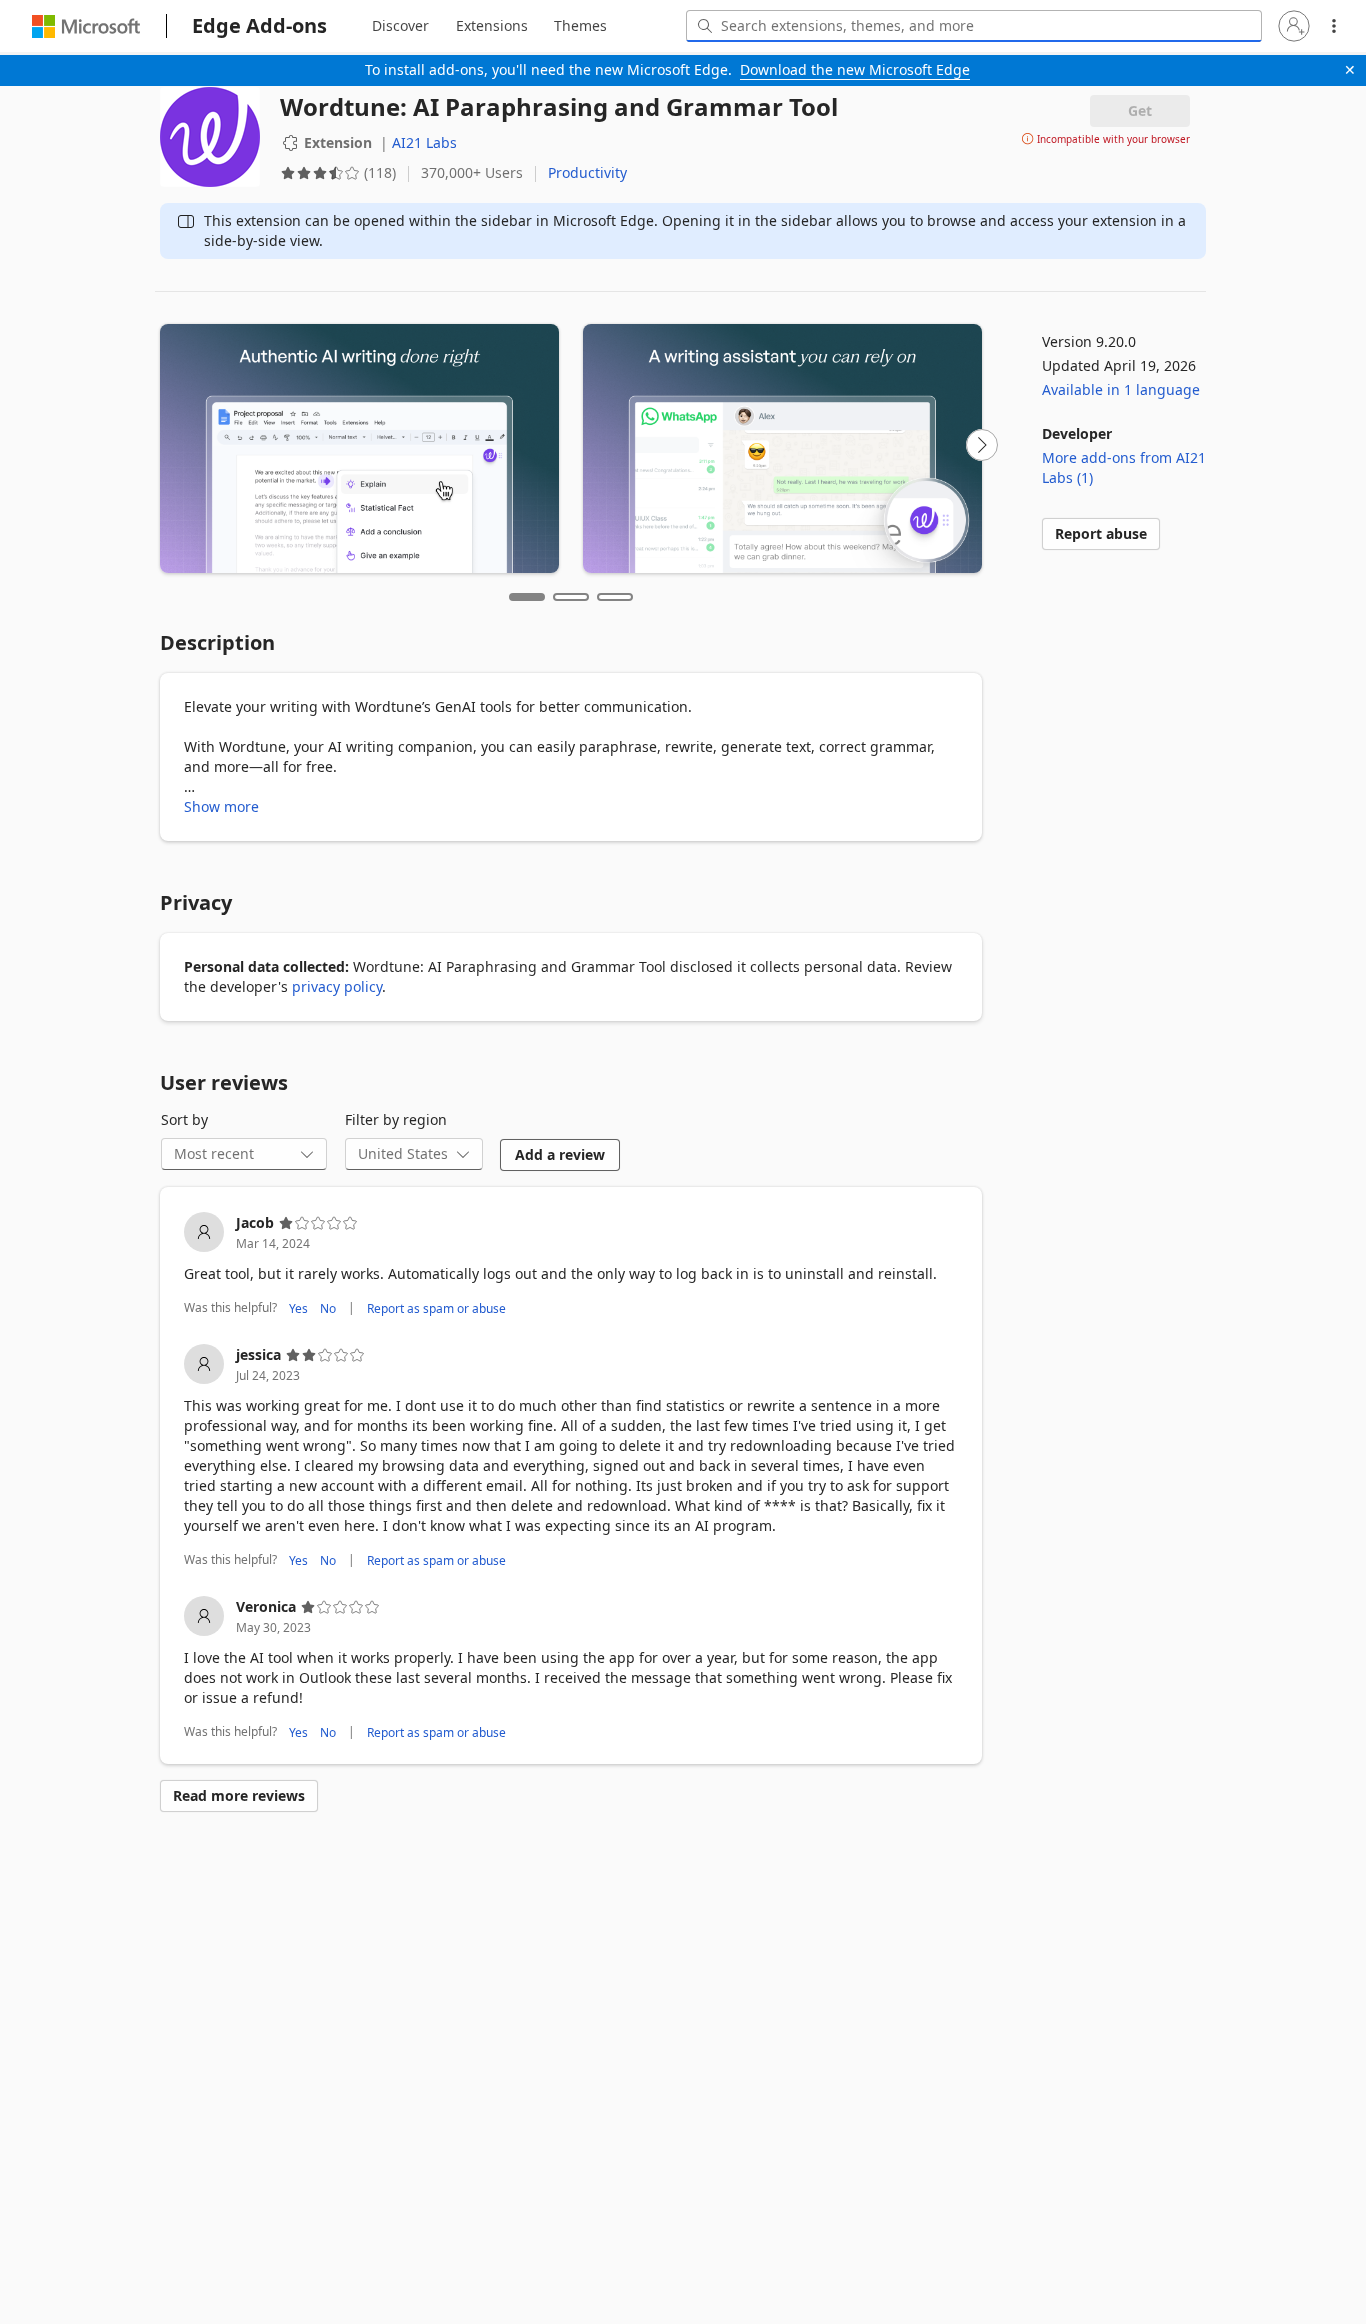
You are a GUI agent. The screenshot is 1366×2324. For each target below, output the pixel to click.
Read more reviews (239, 1795)
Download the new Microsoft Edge (855, 69)
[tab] (400, 26)
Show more (221, 806)
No (328, 1308)
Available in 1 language (1121, 389)
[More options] (1334, 26)
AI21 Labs (424, 142)
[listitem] (571, 1266)
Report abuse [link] (1101, 533)
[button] (1294, 26)
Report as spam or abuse (436, 1308)
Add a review (560, 1154)
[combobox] (974, 26)
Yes (298, 1308)
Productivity (587, 172)
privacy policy (337, 986)
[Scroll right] (982, 445)
